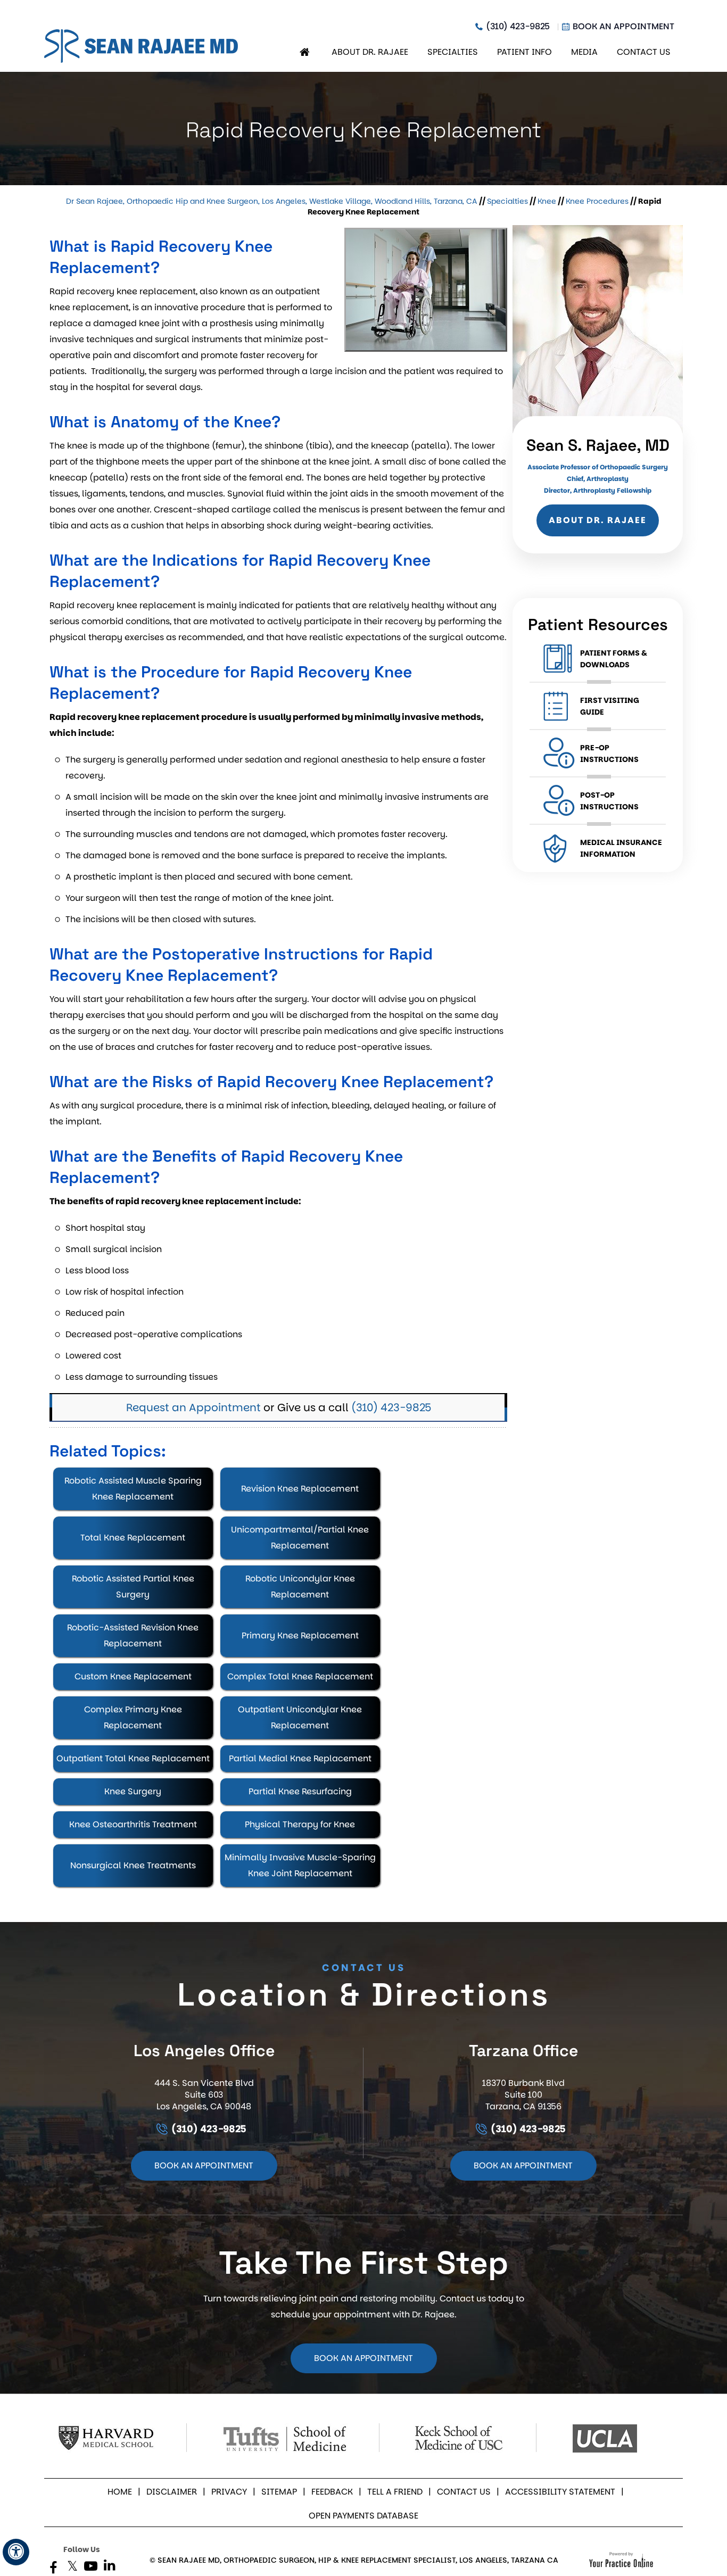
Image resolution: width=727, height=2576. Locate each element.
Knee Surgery (133, 1791)
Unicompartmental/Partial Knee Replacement (300, 1538)
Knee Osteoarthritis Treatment (133, 1824)
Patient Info (524, 52)
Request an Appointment (193, 1407)
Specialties (453, 52)
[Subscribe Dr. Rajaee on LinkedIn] (109, 2568)
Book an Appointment (623, 27)
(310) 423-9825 (518, 27)
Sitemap (279, 2492)
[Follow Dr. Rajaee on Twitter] (72, 2568)
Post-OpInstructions (609, 801)
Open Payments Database (363, 2516)
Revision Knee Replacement (300, 1489)
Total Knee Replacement (133, 1538)
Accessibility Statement (560, 2492)
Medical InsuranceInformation (621, 848)
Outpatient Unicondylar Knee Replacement (300, 1717)
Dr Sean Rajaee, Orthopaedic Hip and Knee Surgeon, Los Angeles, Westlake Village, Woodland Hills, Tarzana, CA (272, 201)
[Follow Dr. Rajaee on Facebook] (53, 2568)
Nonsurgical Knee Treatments (133, 1865)
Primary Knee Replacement (300, 1635)
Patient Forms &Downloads (614, 659)
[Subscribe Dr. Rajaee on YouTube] (91, 2568)
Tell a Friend (395, 2492)
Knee (547, 201)
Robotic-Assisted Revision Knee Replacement (133, 1635)
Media (584, 52)
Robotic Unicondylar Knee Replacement (300, 1587)
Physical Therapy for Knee (300, 1824)
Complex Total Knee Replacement (300, 1676)
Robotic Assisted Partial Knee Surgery (133, 1587)
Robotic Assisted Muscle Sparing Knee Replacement (133, 1489)
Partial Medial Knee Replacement (300, 1758)
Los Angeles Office (204, 2051)
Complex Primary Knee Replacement (133, 1717)
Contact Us (644, 52)
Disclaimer (172, 2492)
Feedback (332, 2492)
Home (306, 52)
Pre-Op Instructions (609, 753)
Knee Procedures (597, 201)
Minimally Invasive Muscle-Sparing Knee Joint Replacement (300, 1865)
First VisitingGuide (610, 706)
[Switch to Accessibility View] (16, 2552)
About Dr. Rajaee (370, 52)
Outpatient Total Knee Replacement (133, 1758)
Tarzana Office (523, 2051)
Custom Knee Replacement (133, 1676)
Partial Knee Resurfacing (300, 1791)
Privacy (229, 2492)
